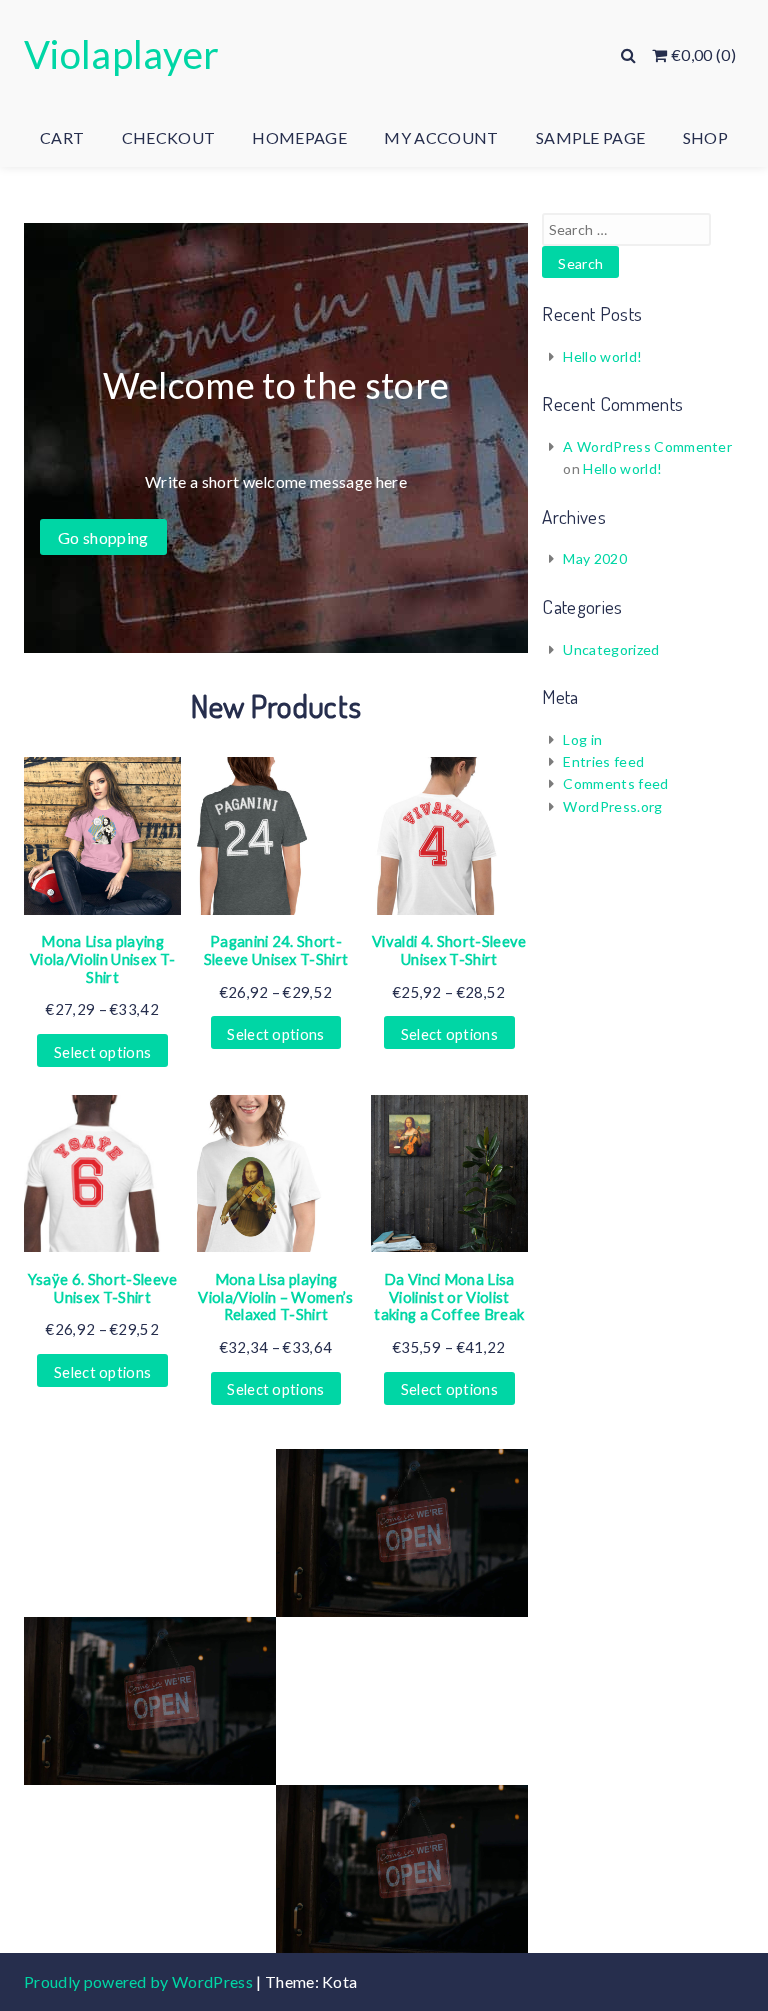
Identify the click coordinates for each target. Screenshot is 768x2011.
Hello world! (602, 356)
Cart (62, 137)
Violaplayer (122, 54)
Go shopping (103, 537)
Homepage (299, 137)
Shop (705, 137)
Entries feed (603, 761)
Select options (102, 1052)
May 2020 (595, 558)
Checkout (169, 137)
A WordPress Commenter (647, 446)
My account (441, 137)
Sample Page (591, 137)
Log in (582, 739)
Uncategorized (611, 649)
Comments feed (615, 783)
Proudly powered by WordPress (140, 1981)
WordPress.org (612, 806)
